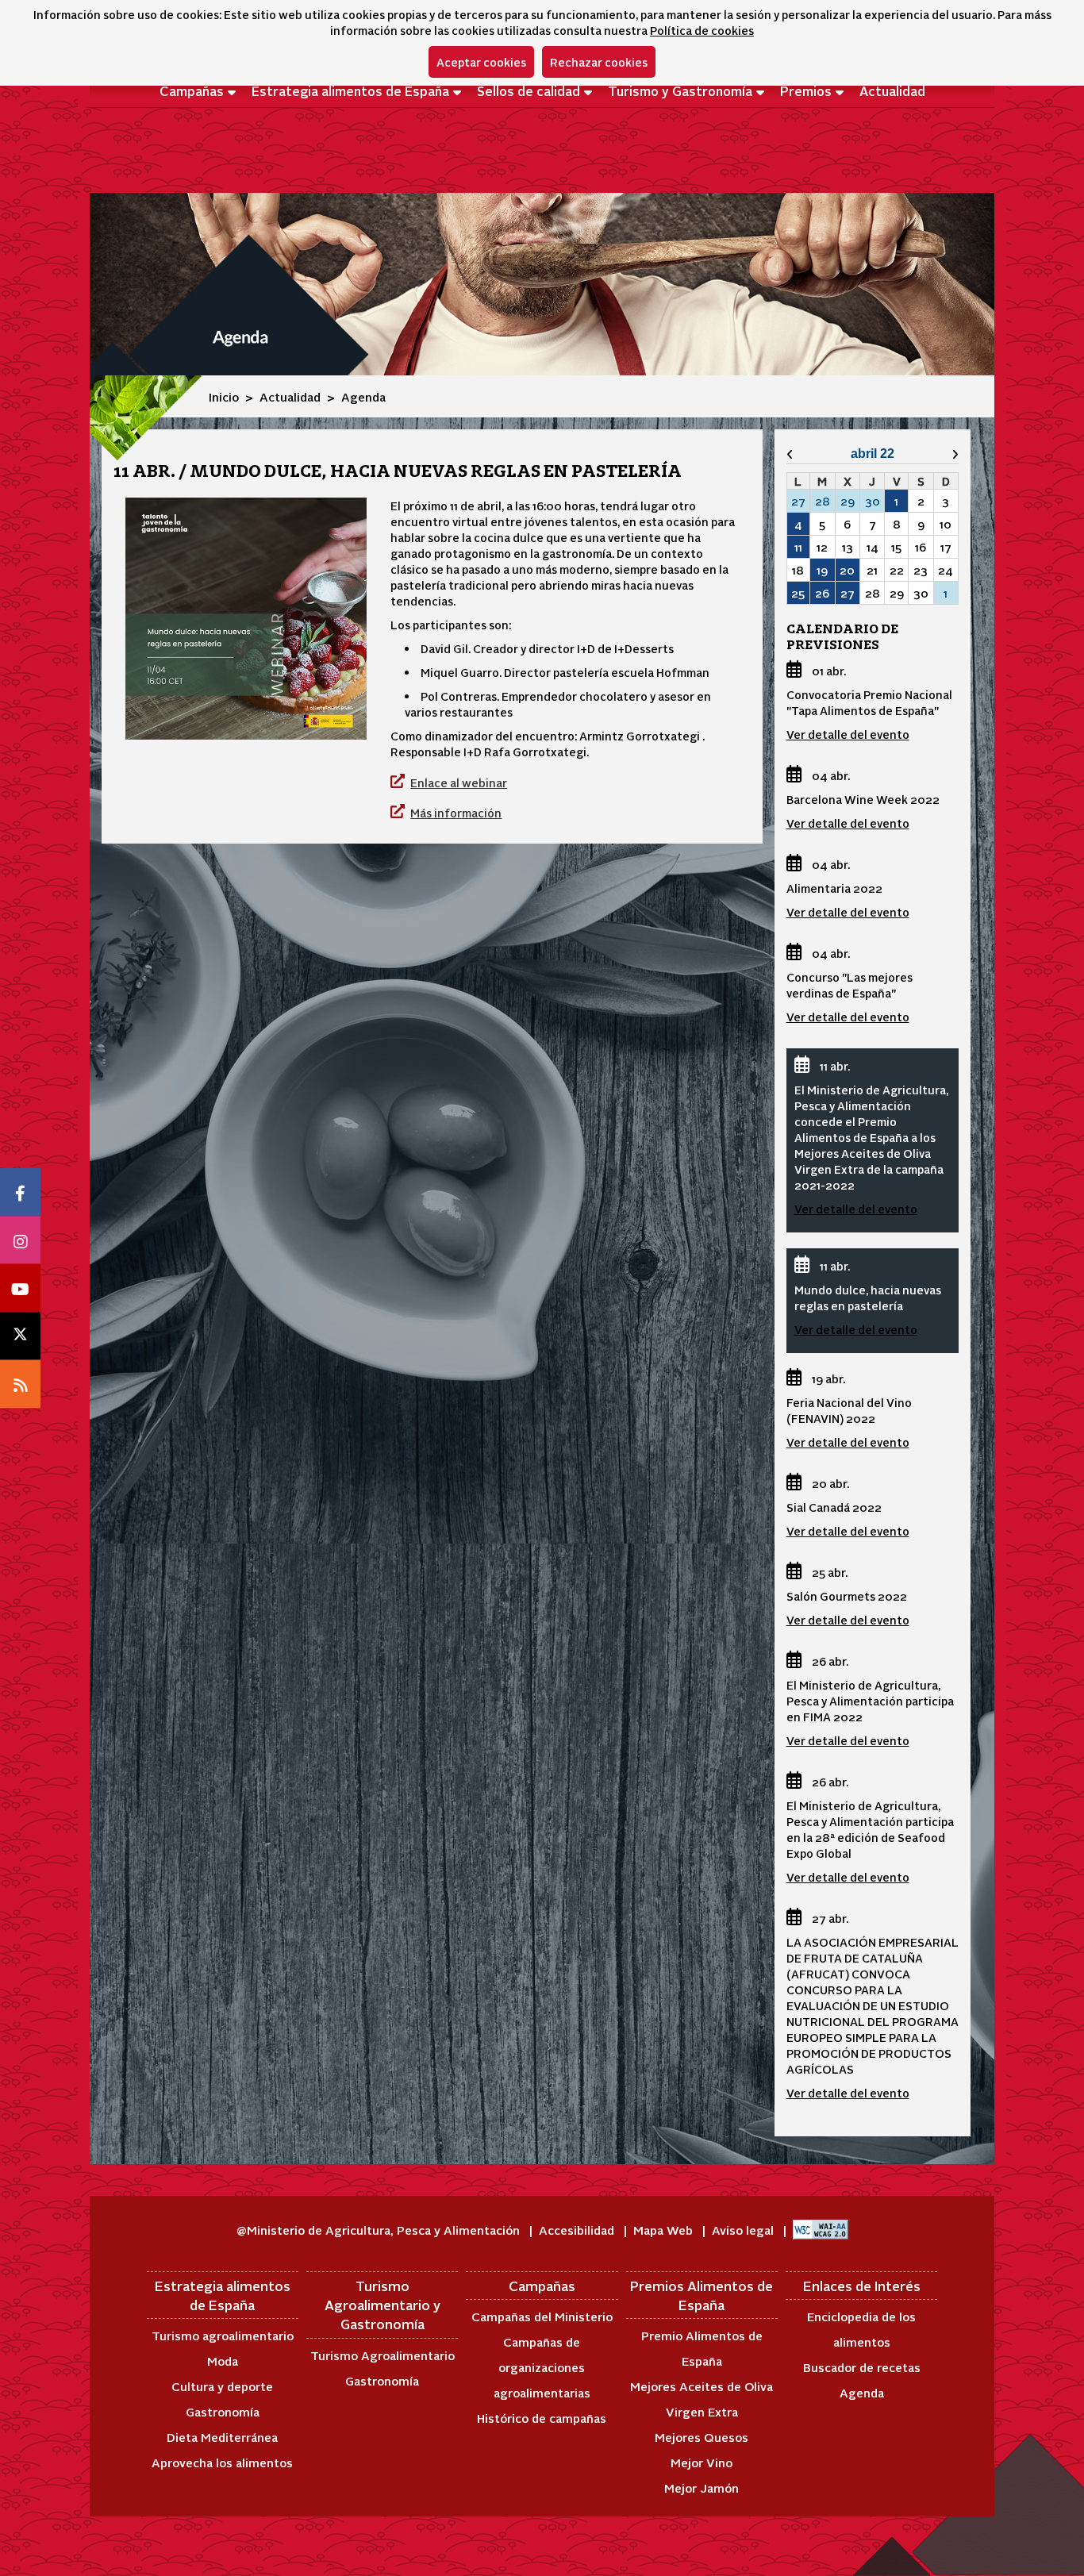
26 (822, 593)
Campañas (192, 90)
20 (847, 570)
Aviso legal (744, 2230)
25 (798, 593)
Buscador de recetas (862, 2367)
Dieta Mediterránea (222, 2437)
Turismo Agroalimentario (382, 2355)
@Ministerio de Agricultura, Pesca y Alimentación (380, 2230)
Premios (806, 90)
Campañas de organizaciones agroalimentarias (542, 2367)
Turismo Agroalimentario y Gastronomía (382, 2305)
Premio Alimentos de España (702, 2348)
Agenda (862, 2392)
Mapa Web (665, 2230)
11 (798, 547)
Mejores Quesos (702, 2437)
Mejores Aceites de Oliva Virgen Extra (702, 2399)
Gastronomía (223, 2411)
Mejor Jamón (702, 2488)
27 (848, 593)
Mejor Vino (702, 2462)
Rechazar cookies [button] (599, 62)
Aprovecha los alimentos (222, 2462)
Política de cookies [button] (702, 30)
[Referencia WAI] (821, 2230)
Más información (456, 813)
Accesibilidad (578, 2230)
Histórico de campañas (542, 2418)
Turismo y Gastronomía (680, 90)
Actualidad (892, 90)
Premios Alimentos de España (702, 2295)
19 (822, 570)
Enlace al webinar (459, 782)
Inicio (224, 396)
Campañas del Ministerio (542, 2316)
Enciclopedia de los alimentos (861, 2329)
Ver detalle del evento (848, 734)
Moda (223, 2361)
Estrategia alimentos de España (350, 90)
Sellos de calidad (529, 90)
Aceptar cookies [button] (481, 62)
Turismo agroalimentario (223, 2335)
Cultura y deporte (222, 2386)
